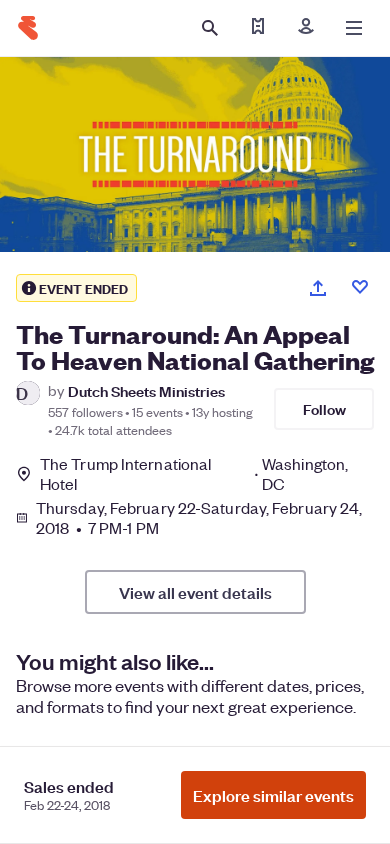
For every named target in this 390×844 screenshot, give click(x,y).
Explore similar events (273, 795)
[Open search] (210, 28)
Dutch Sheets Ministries (146, 390)
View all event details (195, 592)
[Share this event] (318, 288)
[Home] (28, 28)
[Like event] (360, 287)
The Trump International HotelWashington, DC (194, 474)
